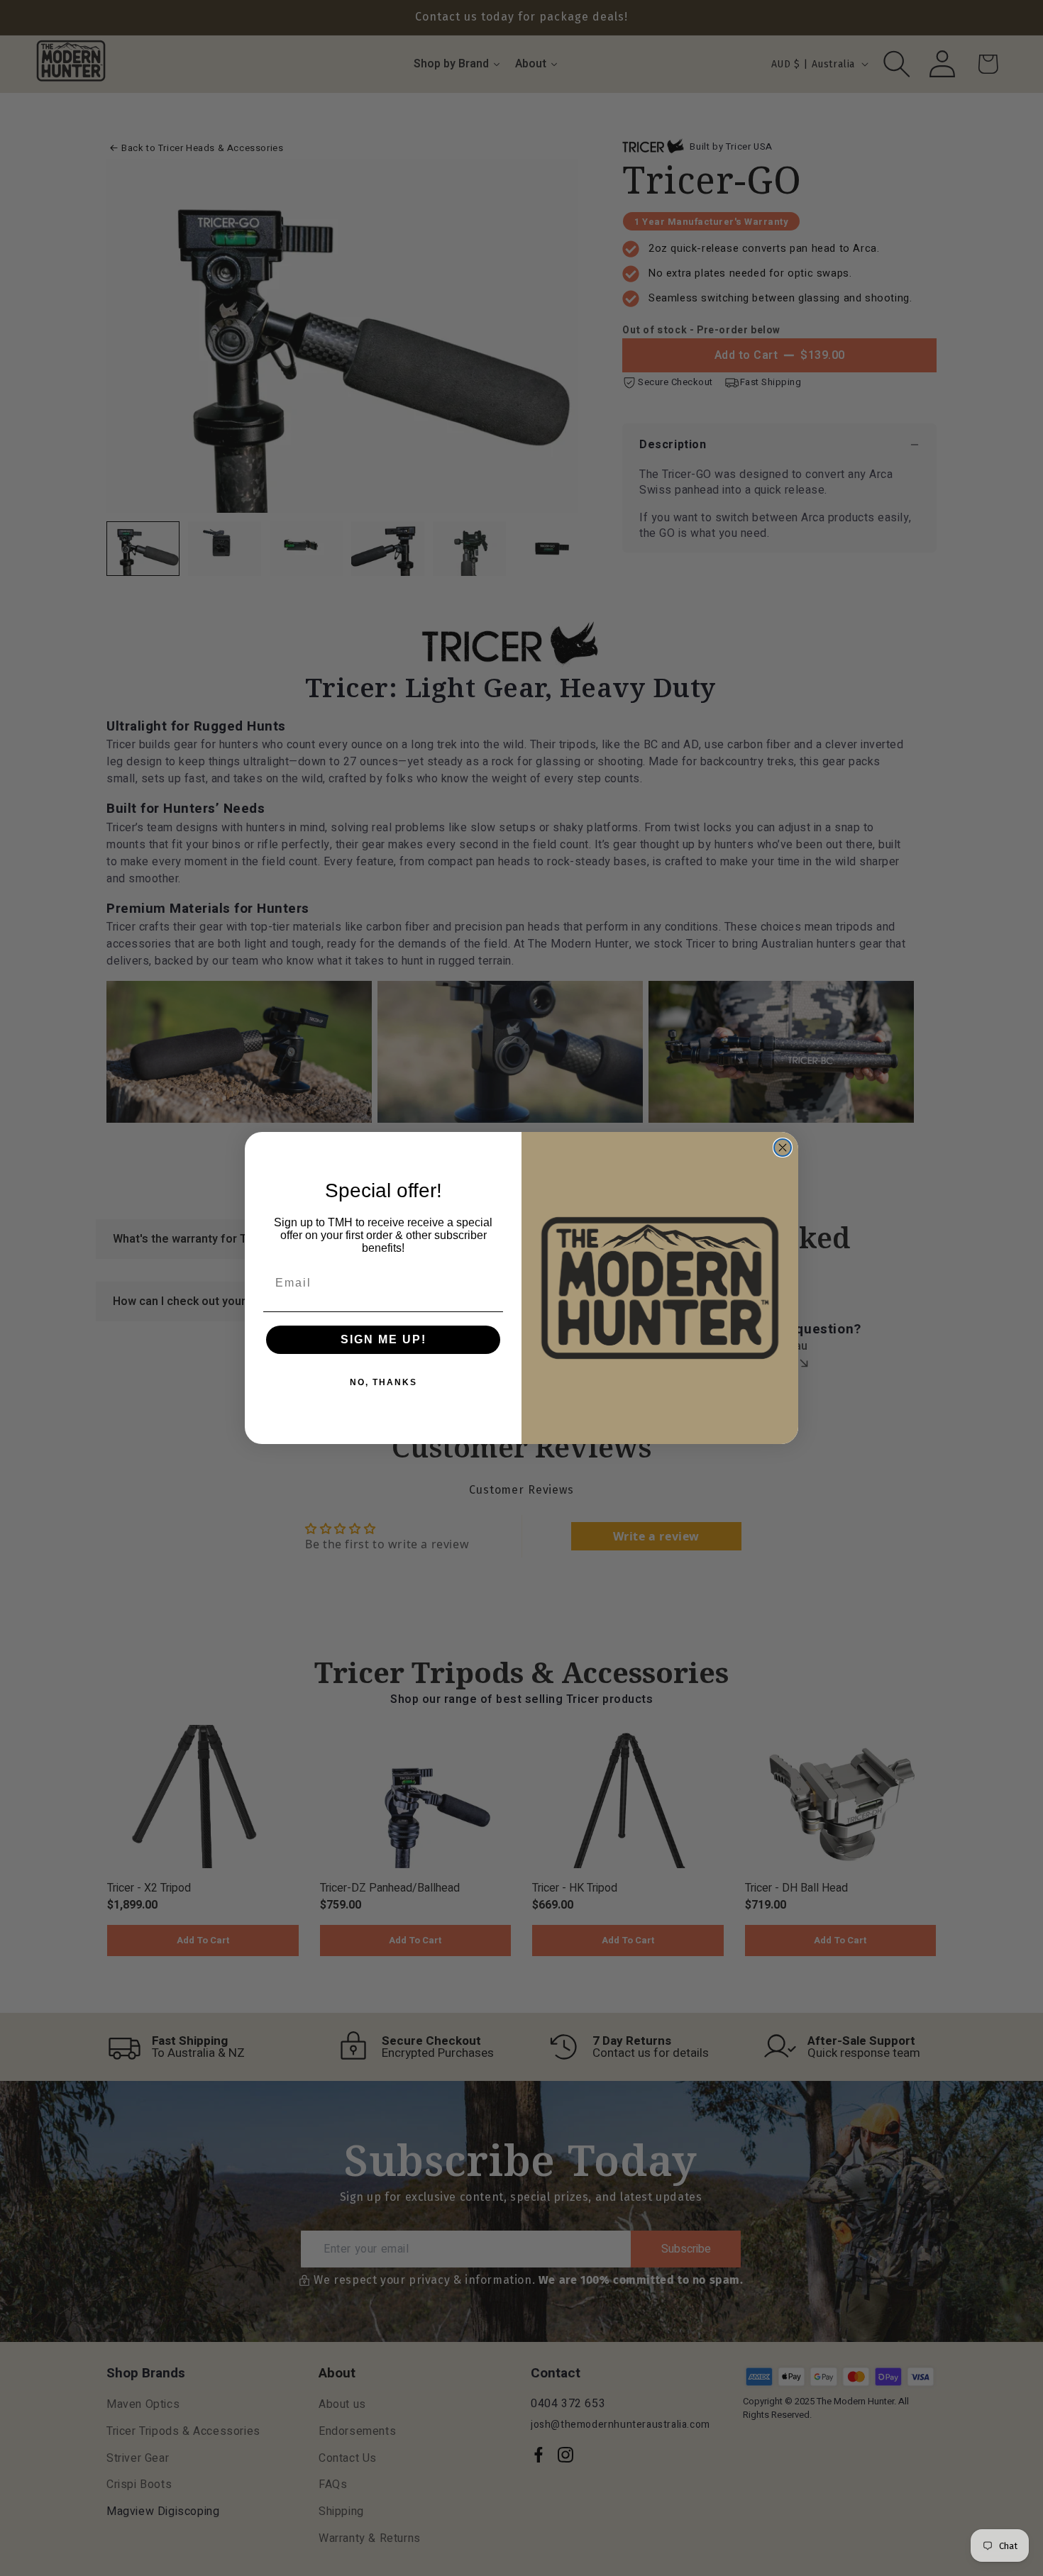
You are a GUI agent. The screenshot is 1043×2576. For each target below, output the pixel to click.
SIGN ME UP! (383, 1339)
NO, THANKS (383, 1382)
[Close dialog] (783, 1148)
